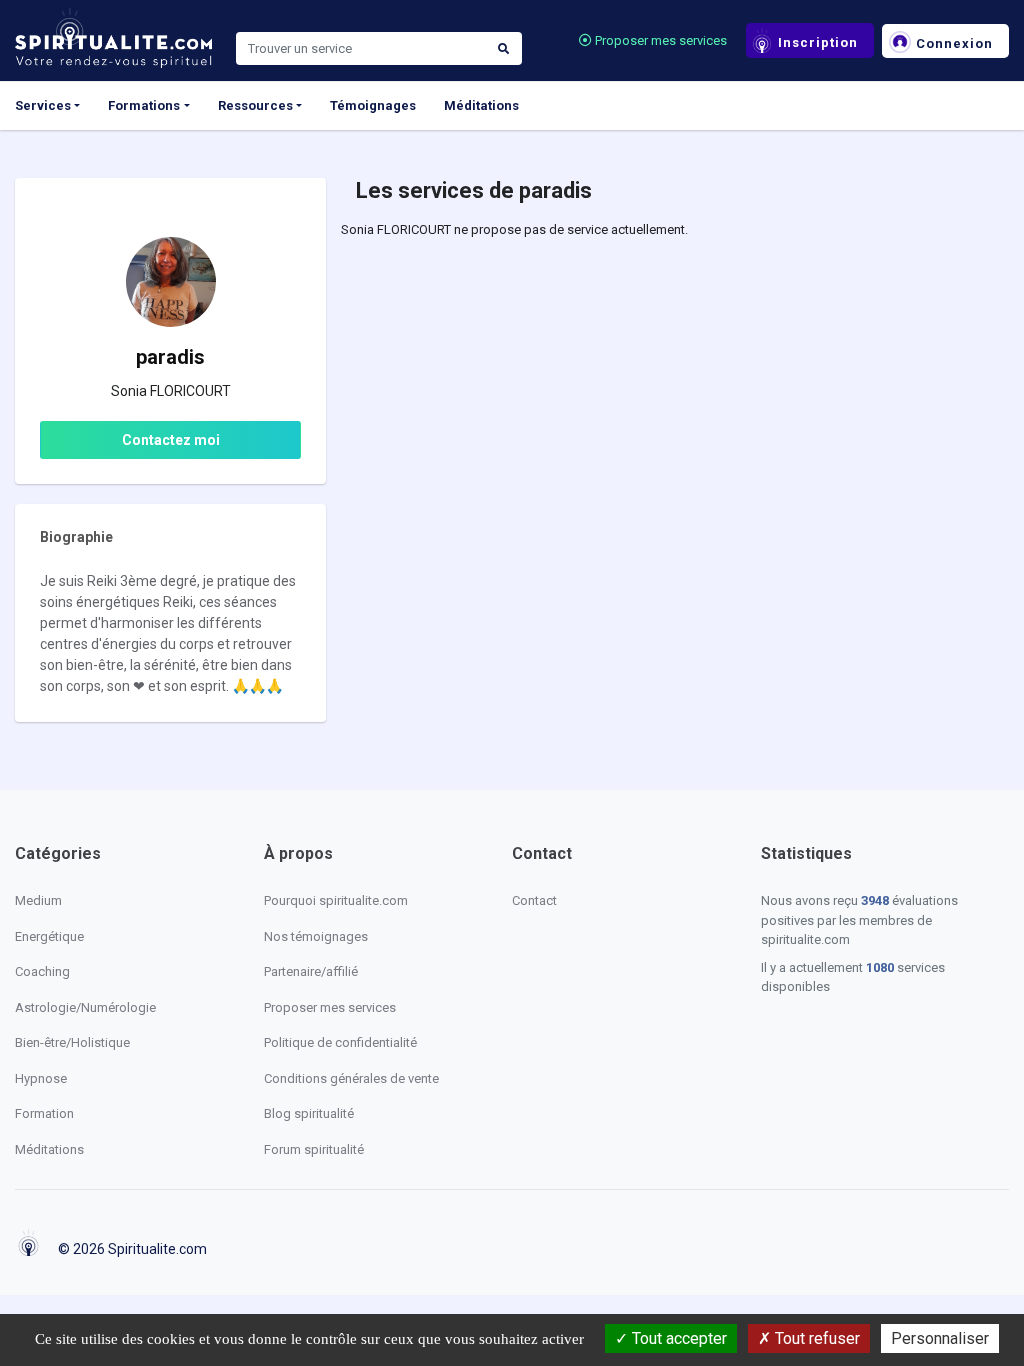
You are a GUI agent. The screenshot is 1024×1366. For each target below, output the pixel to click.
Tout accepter (677, 1338)
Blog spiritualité (309, 1113)
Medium (38, 900)
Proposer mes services (659, 40)
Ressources (255, 105)
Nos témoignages (316, 936)
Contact (534, 900)
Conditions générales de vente (351, 1078)
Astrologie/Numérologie (85, 1007)
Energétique (49, 936)
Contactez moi (171, 440)
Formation (44, 1113)
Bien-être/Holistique (72, 1042)
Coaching (42, 971)
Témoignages (373, 105)
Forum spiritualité (314, 1149)
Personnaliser (940, 1338)
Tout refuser (815, 1338)
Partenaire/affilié (311, 971)
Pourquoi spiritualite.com (336, 900)
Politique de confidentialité (340, 1042)
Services (43, 105)
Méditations (481, 105)
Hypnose (41, 1078)
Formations (144, 105)
